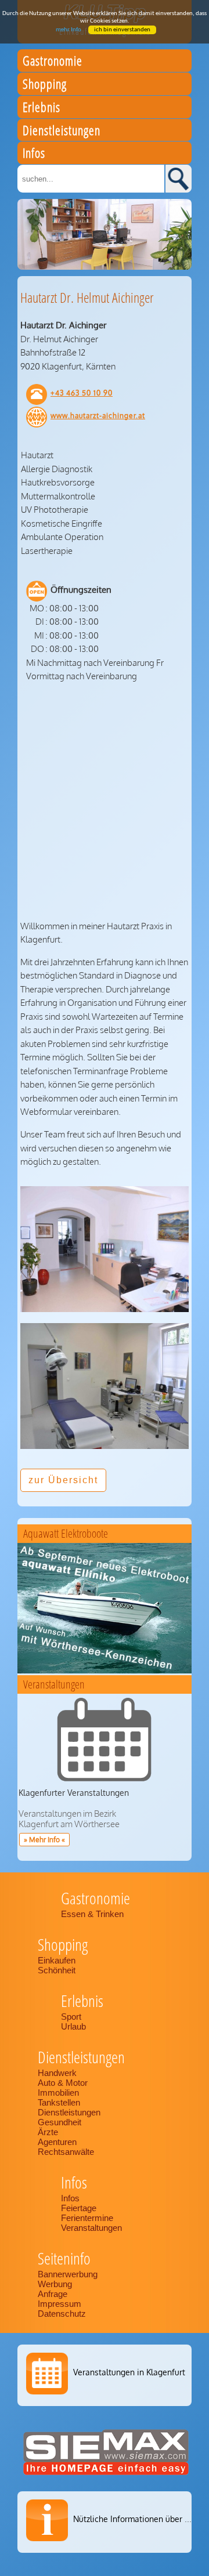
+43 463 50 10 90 (82, 393)
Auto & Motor (63, 2083)
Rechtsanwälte (66, 2152)
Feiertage (79, 2208)
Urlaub (73, 2026)
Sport (71, 2017)
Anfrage (53, 2294)
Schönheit (57, 1970)
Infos (70, 2198)
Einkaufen (57, 1960)
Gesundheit (60, 2122)
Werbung (55, 2284)
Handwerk (57, 2073)
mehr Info (69, 30)
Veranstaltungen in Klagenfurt (129, 2372)
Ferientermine (87, 2218)
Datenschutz (62, 2314)
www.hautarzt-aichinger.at (98, 416)
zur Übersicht (63, 1480)
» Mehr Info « (44, 1840)
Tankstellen (59, 2102)
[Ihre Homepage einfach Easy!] (106, 2475)
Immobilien (58, 2093)
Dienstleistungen (69, 2112)
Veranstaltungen (91, 2228)
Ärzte (48, 2132)
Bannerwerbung (68, 2274)
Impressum (60, 2304)
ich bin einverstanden (122, 30)
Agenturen (57, 2142)
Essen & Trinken (93, 1914)
